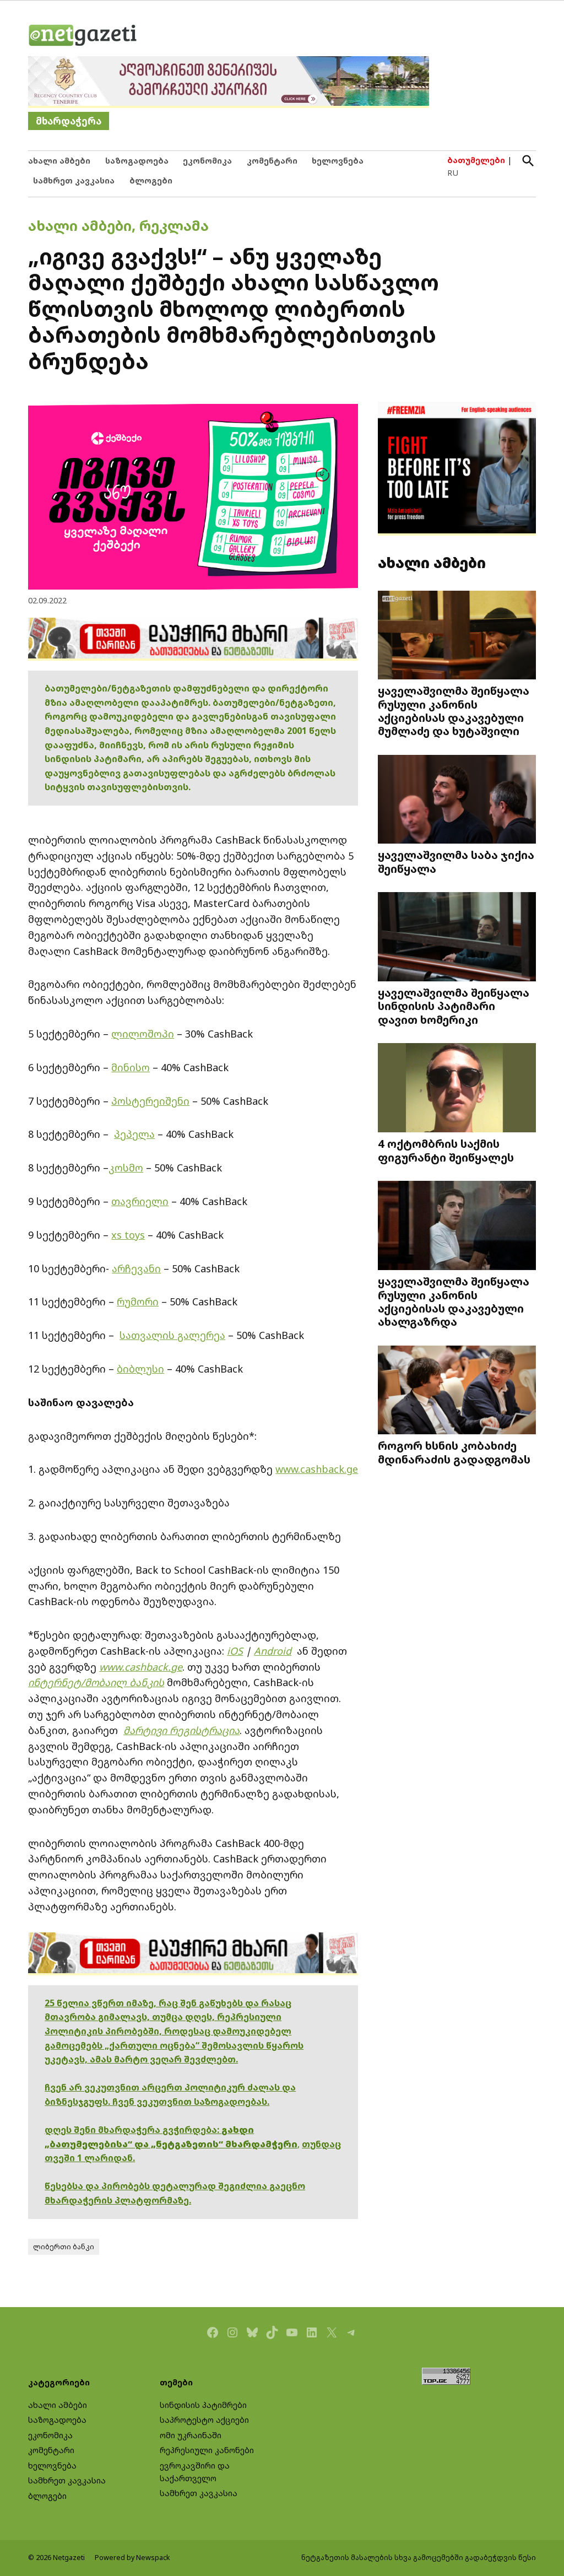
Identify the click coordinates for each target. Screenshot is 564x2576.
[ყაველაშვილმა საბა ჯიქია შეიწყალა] (457, 800)
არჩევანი (136, 1268)
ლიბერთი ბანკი (64, 2247)
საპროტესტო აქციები (204, 2420)
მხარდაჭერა (69, 121)
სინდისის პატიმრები (203, 2405)
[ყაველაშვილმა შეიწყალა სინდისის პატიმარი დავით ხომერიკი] (457, 938)
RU (453, 173)
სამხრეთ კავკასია (74, 180)
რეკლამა (174, 225)
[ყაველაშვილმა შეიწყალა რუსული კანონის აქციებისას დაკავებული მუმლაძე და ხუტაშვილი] (457, 636)
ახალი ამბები (59, 161)
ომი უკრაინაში (191, 2435)
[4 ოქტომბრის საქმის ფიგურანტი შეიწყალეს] (457, 1089)
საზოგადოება (137, 161)
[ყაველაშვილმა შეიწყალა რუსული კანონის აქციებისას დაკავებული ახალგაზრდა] (457, 1227)
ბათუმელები (476, 160)
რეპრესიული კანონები (207, 2450)
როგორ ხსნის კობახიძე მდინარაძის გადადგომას (454, 1452)
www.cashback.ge (317, 1469)
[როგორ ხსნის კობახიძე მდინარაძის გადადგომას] (457, 1391)
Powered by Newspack (132, 2558)
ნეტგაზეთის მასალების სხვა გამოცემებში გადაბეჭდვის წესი (419, 2558)
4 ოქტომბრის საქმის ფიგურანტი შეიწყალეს (446, 1150)
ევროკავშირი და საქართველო (195, 2472)
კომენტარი (272, 161)
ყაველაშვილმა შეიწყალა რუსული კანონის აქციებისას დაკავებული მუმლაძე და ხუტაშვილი (454, 711)
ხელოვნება (338, 161)
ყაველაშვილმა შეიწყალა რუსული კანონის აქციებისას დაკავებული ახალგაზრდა (454, 1301)
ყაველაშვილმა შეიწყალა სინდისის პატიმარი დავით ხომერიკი (454, 1006)
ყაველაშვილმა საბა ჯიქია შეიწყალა (456, 861)
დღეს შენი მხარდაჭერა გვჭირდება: (133, 2130)
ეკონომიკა (207, 161)
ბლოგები (151, 180)
